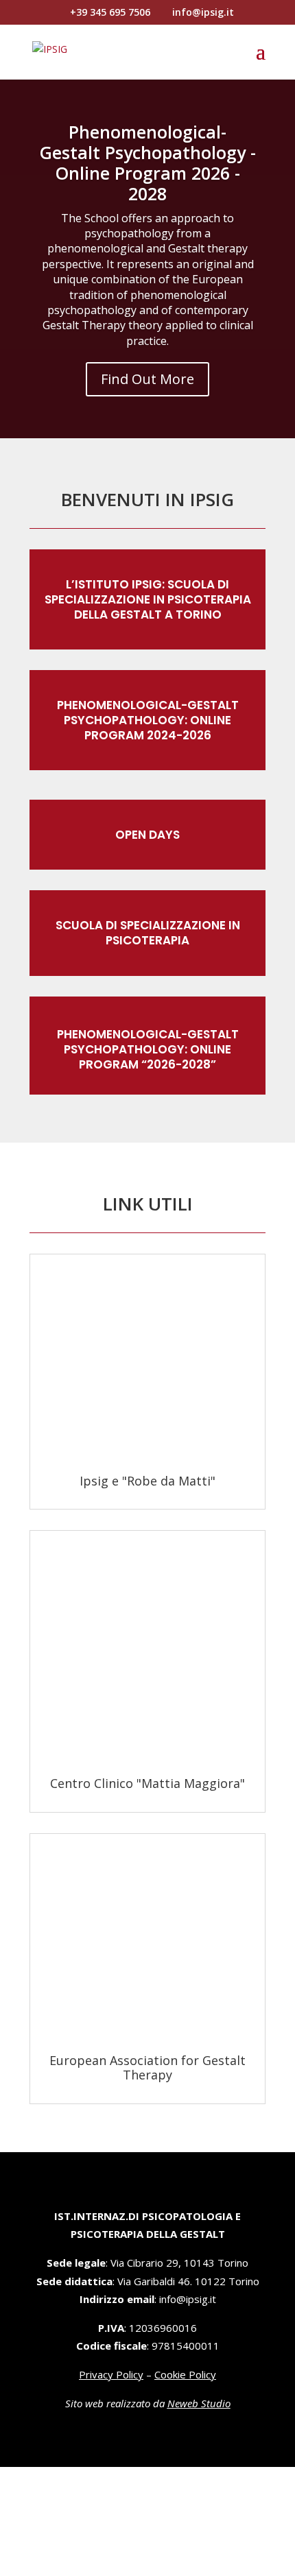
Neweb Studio (199, 2403)
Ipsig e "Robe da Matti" (147, 1481)
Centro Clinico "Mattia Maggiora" (147, 1783)
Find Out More (147, 379)
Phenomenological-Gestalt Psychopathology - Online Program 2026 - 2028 (148, 163)
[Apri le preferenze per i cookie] (103, 2566)
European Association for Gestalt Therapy (147, 2068)
